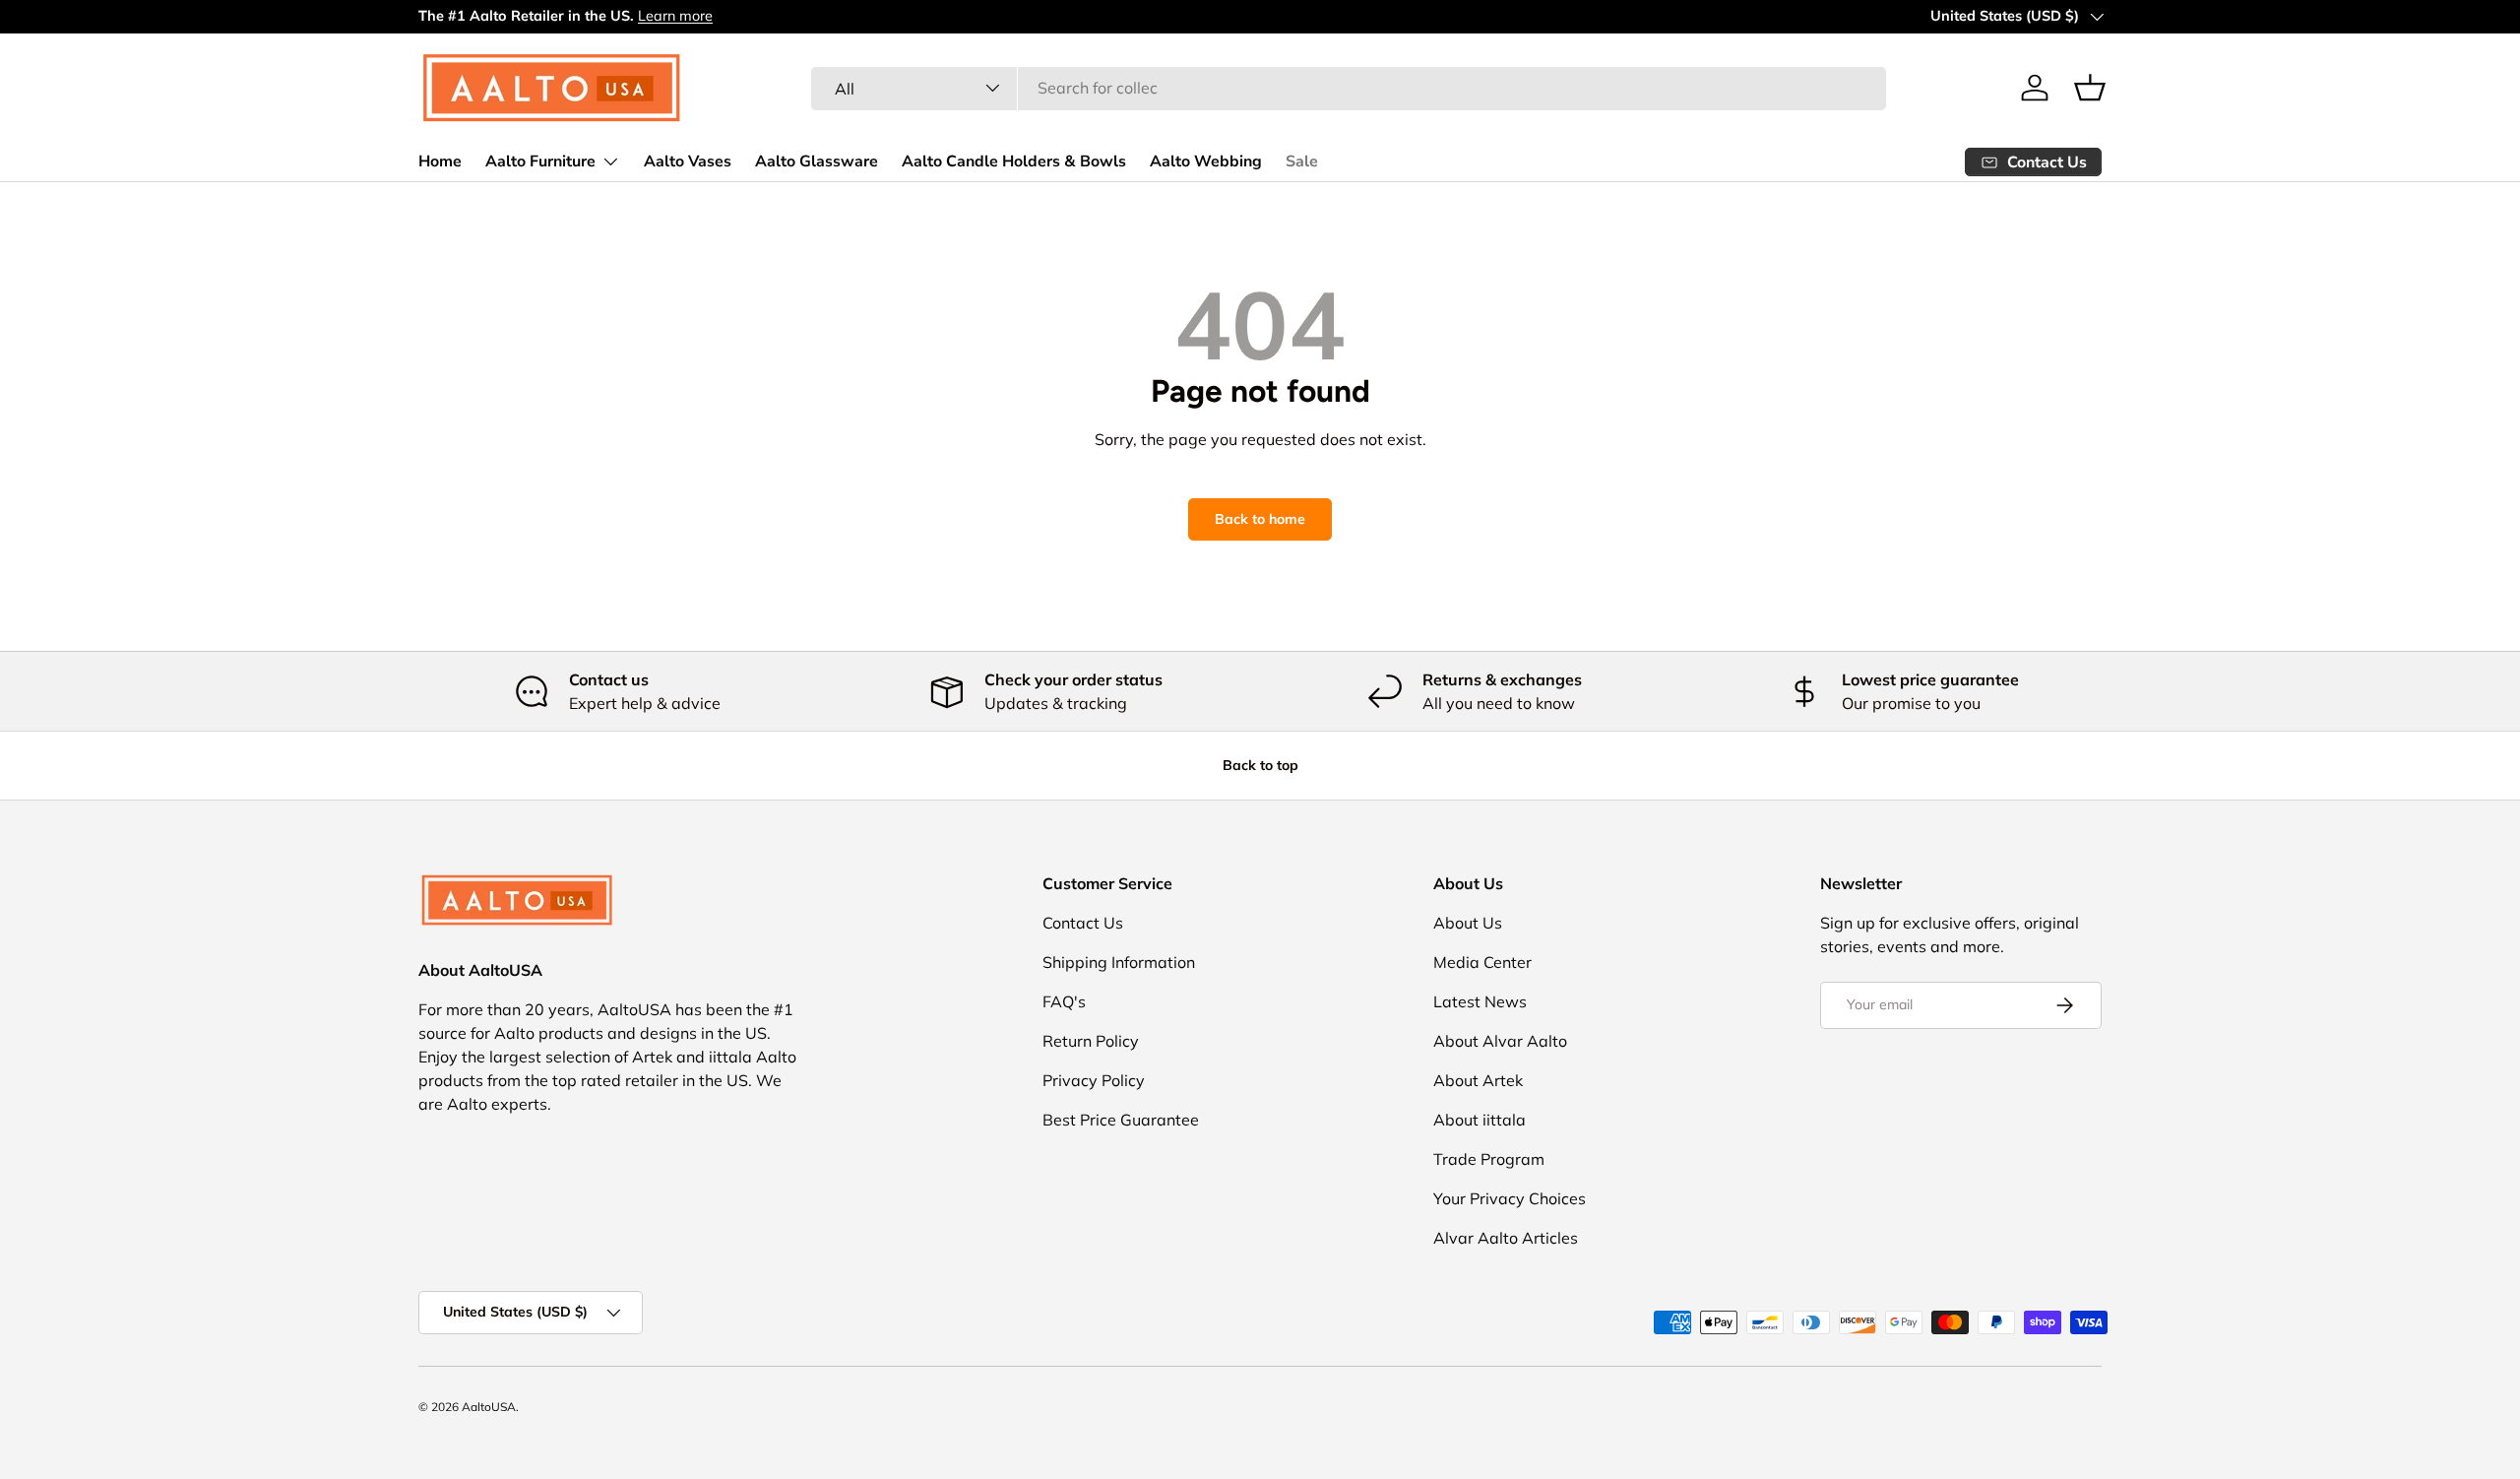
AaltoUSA (489, 1407)
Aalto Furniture (540, 161)
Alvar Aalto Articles (1506, 1238)
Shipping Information (1119, 962)
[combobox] (1349, 88)
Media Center (1482, 962)
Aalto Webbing (1206, 161)
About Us (1468, 923)
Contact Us (1083, 923)
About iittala (1480, 1120)
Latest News (1480, 1001)
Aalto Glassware (817, 161)
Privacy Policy (1094, 1080)
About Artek (1478, 1080)
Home (440, 161)
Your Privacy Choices (1510, 1198)
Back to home (1260, 519)
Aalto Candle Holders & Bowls (1014, 161)
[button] (2090, 88)
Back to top (1260, 765)
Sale (1302, 161)
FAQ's (1064, 1001)
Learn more (675, 16)
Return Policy (1091, 1041)
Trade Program (1489, 1159)
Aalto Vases (688, 161)
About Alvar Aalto (1500, 1041)
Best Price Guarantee (1121, 1120)
